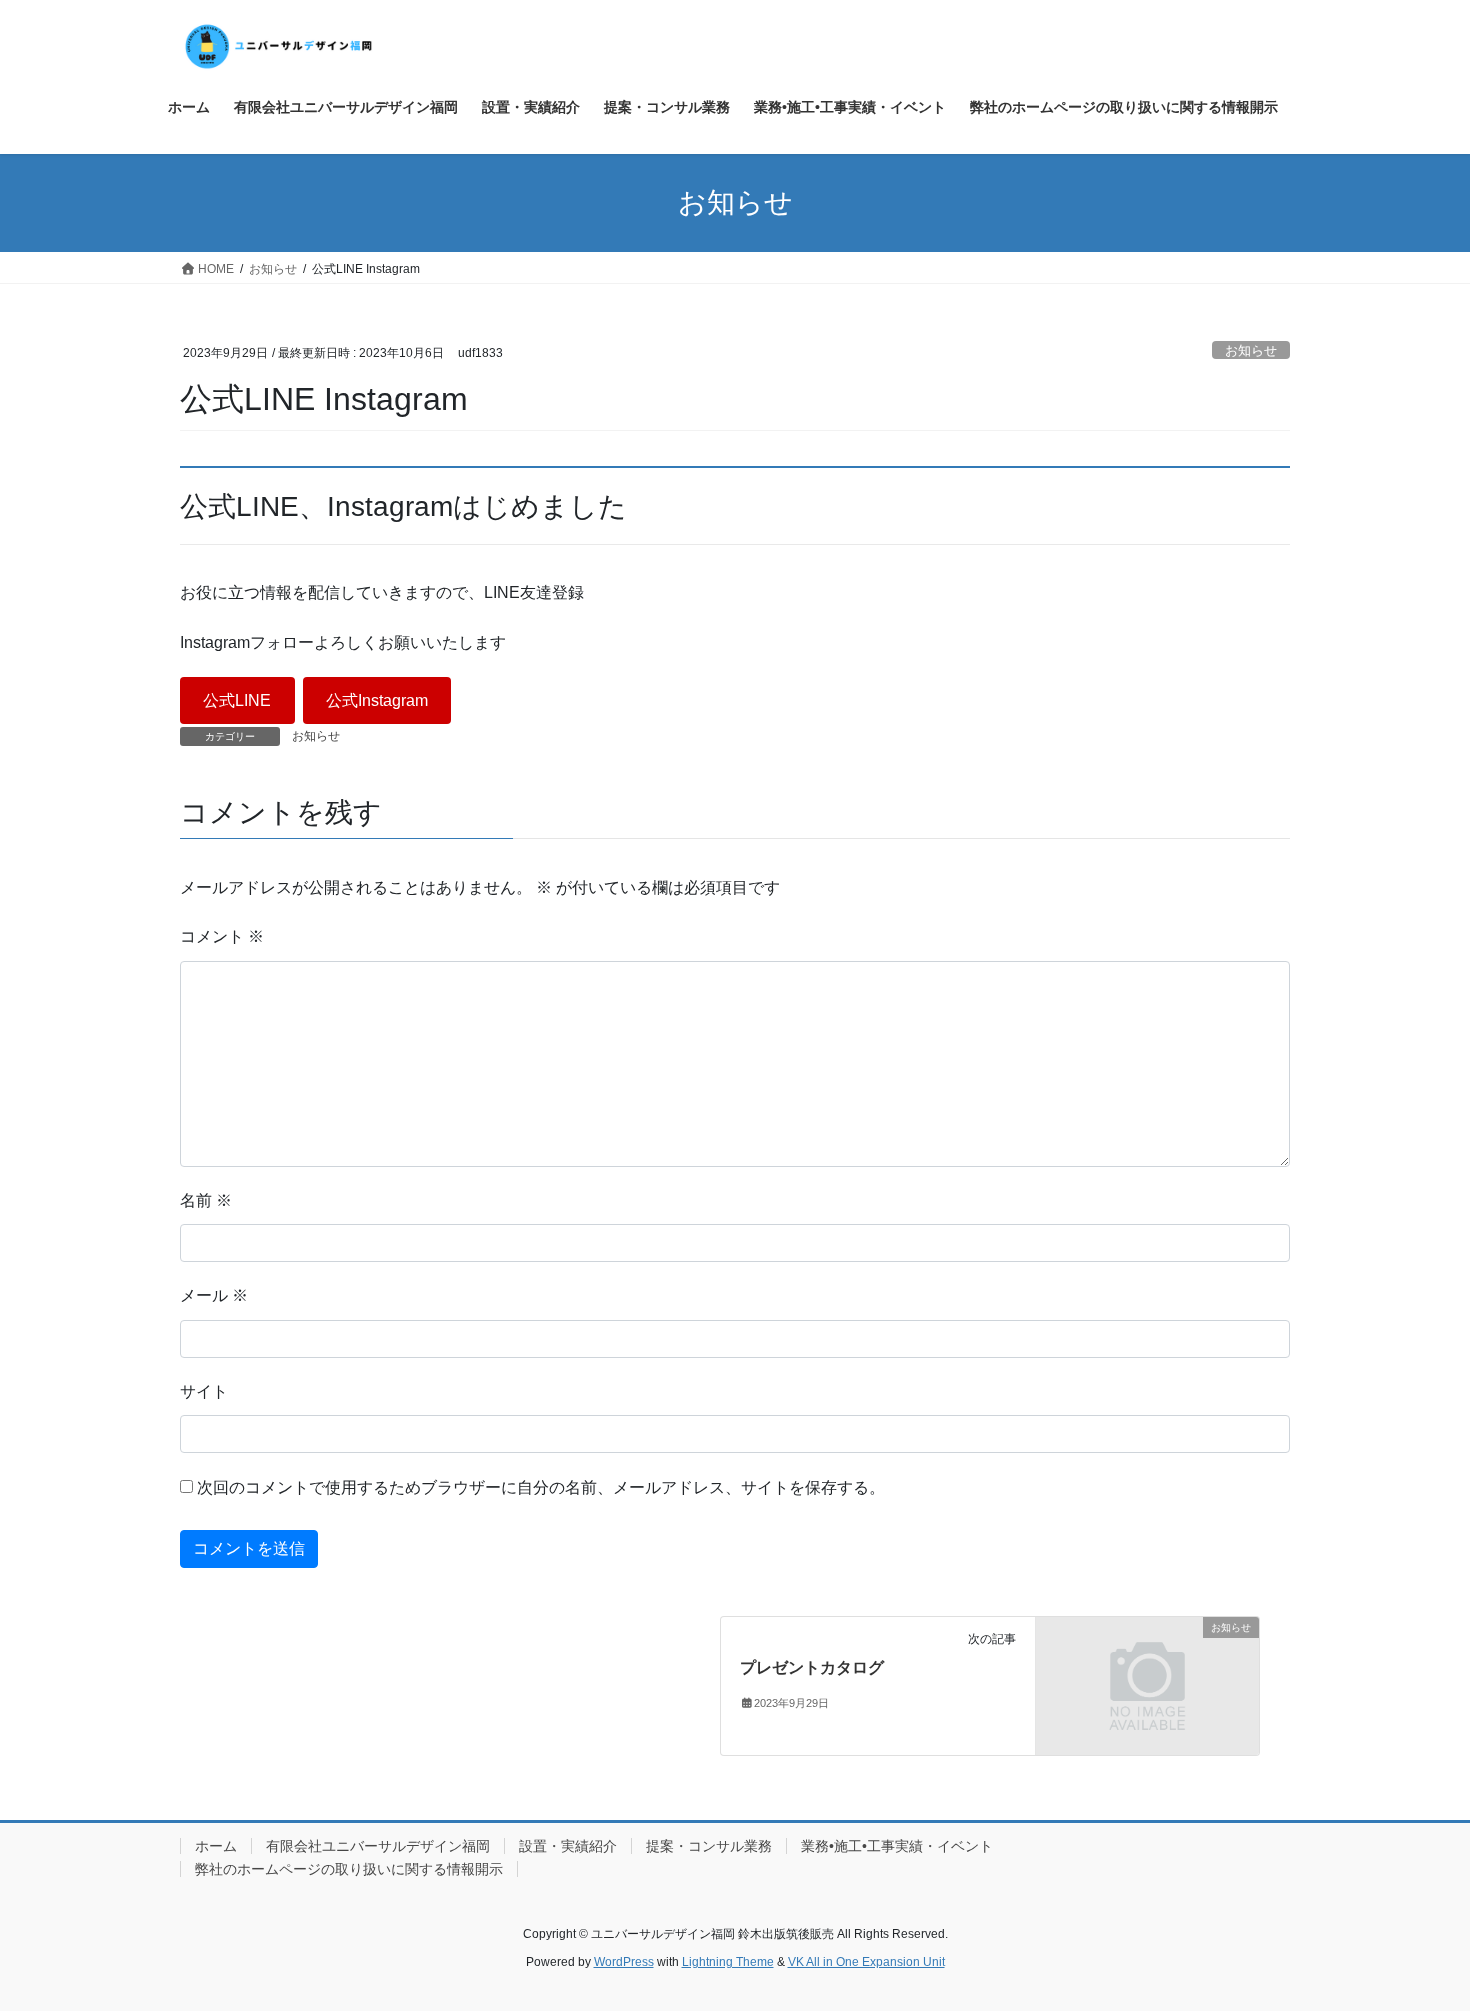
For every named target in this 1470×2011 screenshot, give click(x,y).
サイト (204, 1391)
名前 (206, 1200)
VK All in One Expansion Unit (866, 1962)
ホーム (216, 1846)
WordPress (624, 1962)
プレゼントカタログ (812, 1667)
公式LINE (237, 700)
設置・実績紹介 (568, 1846)
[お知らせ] (1147, 1684)
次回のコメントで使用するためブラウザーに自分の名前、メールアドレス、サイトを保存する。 (541, 1487)
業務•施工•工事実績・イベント (897, 1846)
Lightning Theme (728, 1962)
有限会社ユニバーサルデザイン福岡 (378, 1846)
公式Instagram (377, 700)
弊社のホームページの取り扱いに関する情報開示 (349, 1869)
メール (214, 1295)
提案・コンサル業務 (709, 1846)
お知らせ (1251, 350)
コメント (222, 936)
